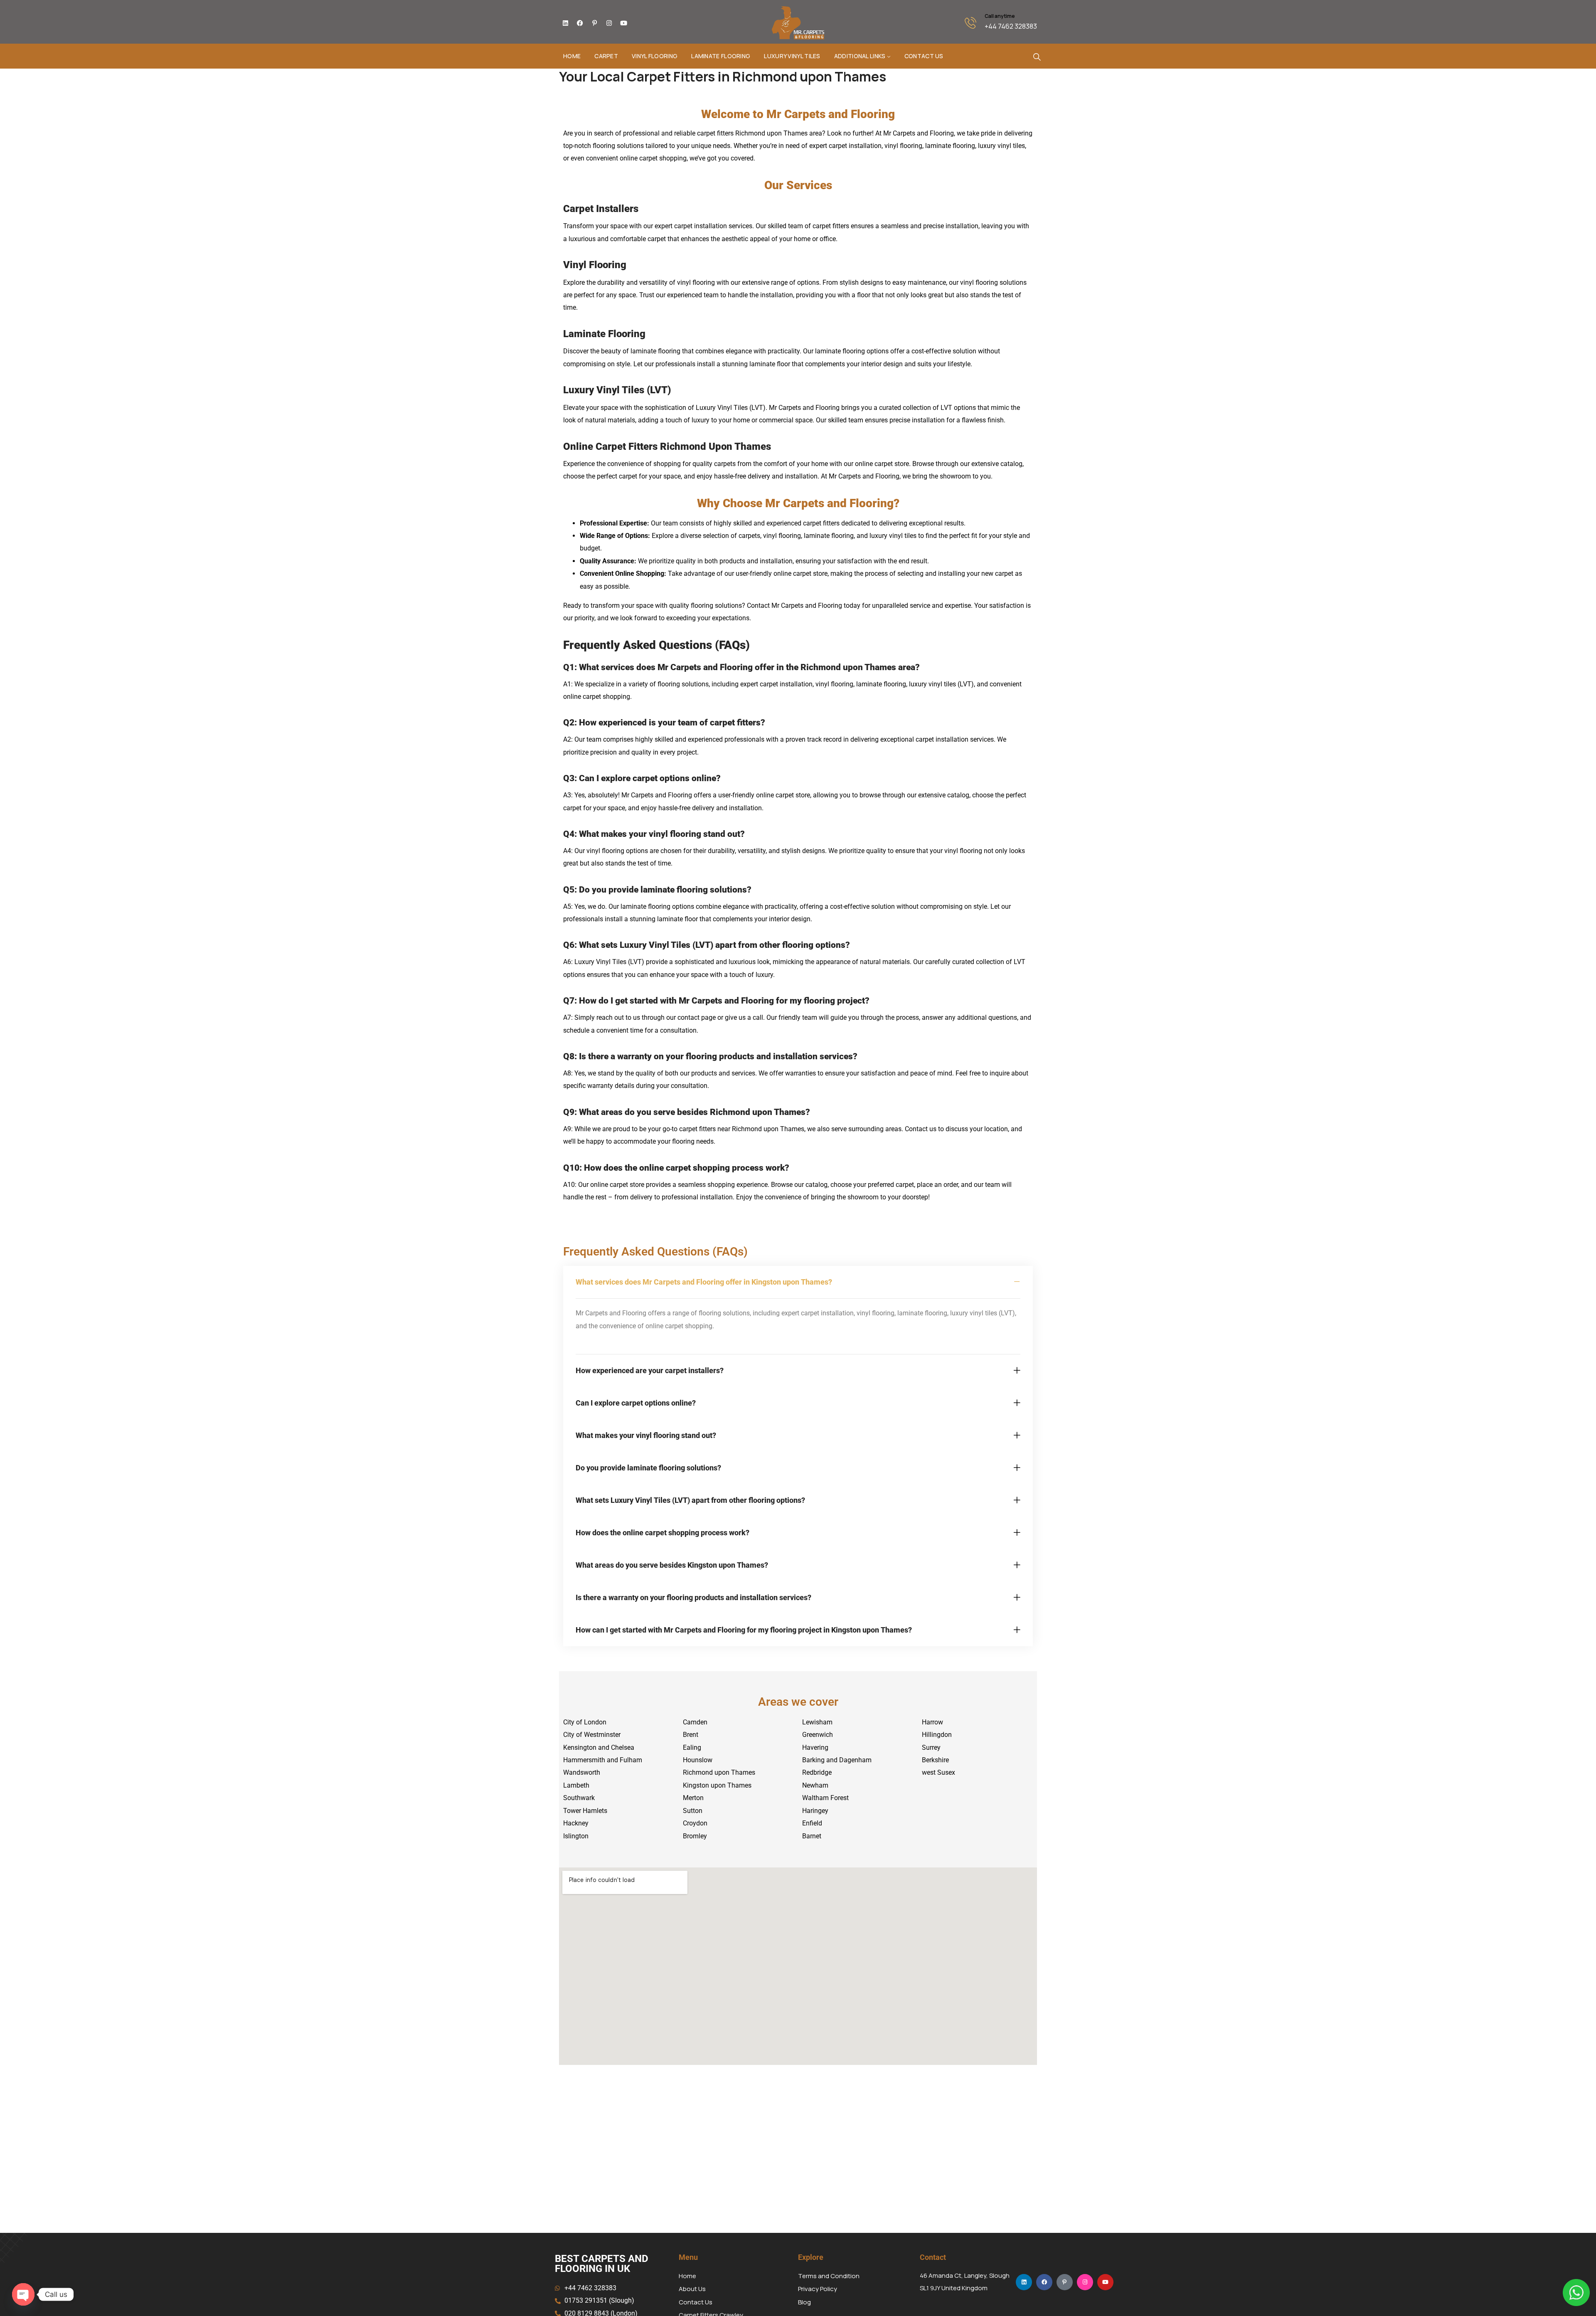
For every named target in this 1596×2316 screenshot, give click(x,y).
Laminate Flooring (721, 56)
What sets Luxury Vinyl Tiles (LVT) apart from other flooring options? (690, 1500)
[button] (798, 1282)
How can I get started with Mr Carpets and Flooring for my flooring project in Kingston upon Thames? (744, 1630)
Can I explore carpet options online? (636, 1403)
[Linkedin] (565, 23)
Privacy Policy (818, 2289)
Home (572, 56)
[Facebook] (580, 23)
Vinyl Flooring (655, 56)
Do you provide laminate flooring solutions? (648, 1468)
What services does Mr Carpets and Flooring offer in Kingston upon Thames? (704, 1282)
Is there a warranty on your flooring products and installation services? (693, 1597)
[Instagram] (609, 23)
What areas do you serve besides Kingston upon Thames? (672, 1565)
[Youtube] (623, 23)
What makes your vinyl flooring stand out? (646, 1435)
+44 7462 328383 (1011, 26)
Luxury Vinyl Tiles (792, 56)
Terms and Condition (829, 2276)
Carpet (606, 56)
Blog (804, 2302)
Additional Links (860, 56)
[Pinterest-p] (594, 23)
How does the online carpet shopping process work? (663, 1533)
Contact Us (924, 56)
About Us (692, 2289)
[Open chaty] (23, 2294)
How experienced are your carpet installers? (650, 1370)
